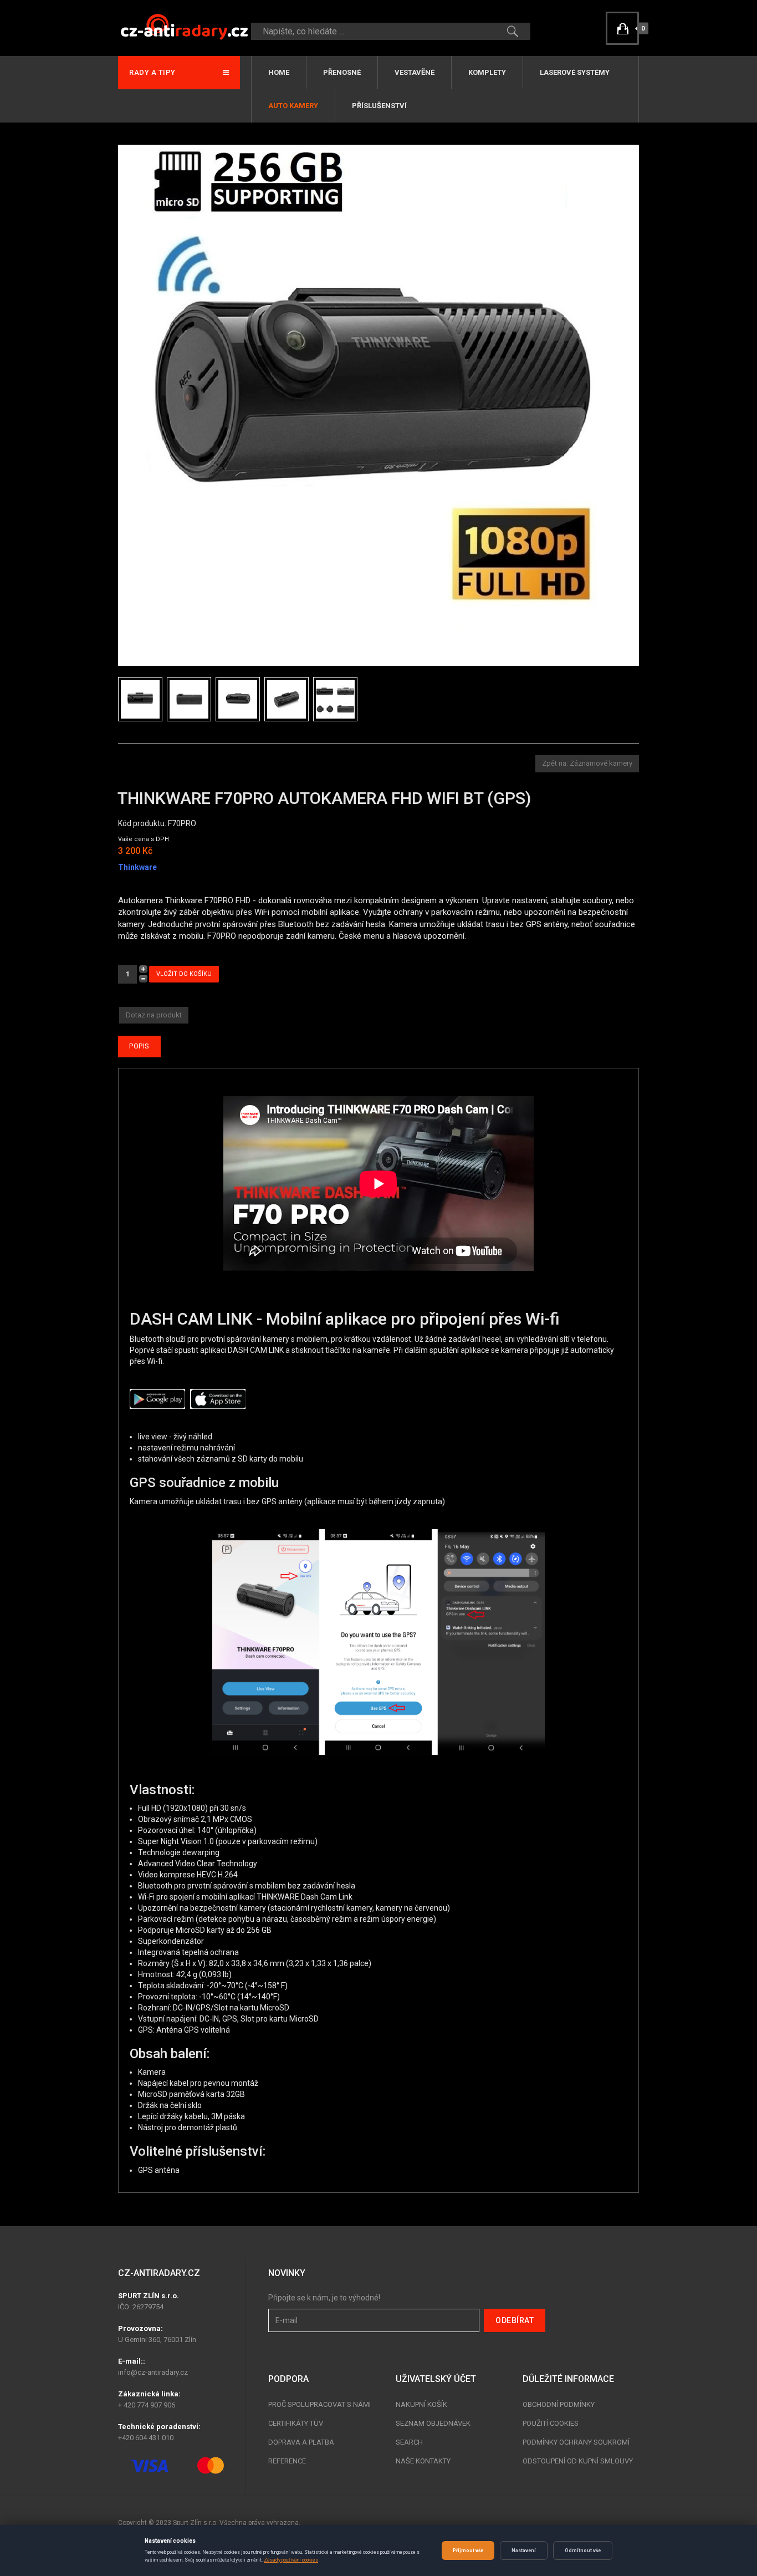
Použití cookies (551, 2423)
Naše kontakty (423, 2461)
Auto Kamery (293, 106)
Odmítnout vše (583, 2550)
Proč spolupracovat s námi (319, 2404)
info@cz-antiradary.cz (153, 2372)
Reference (287, 2461)
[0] (622, 28)
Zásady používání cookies (291, 2560)
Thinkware (137, 867)
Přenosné (342, 72)
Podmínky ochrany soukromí (576, 2442)
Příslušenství (379, 106)
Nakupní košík (421, 2404)
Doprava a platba (301, 2442)
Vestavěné (415, 72)
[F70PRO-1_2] (142, 699)
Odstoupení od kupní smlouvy (578, 2461)
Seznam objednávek (433, 2423)
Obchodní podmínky (559, 2404)
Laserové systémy (575, 72)
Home (279, 72)
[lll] (337, 699)
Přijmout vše (468, 2550)
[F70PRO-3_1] (240, 699)
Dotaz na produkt (154, 1015)
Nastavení (524, 2550)
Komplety (487, 72)
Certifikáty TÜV (296, 2423)
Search (409, 2442)
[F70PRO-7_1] (191, 699)
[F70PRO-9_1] (289, 699)
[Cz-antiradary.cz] (185, 26)
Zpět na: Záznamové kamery (587, 763)
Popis (139, 1046)
